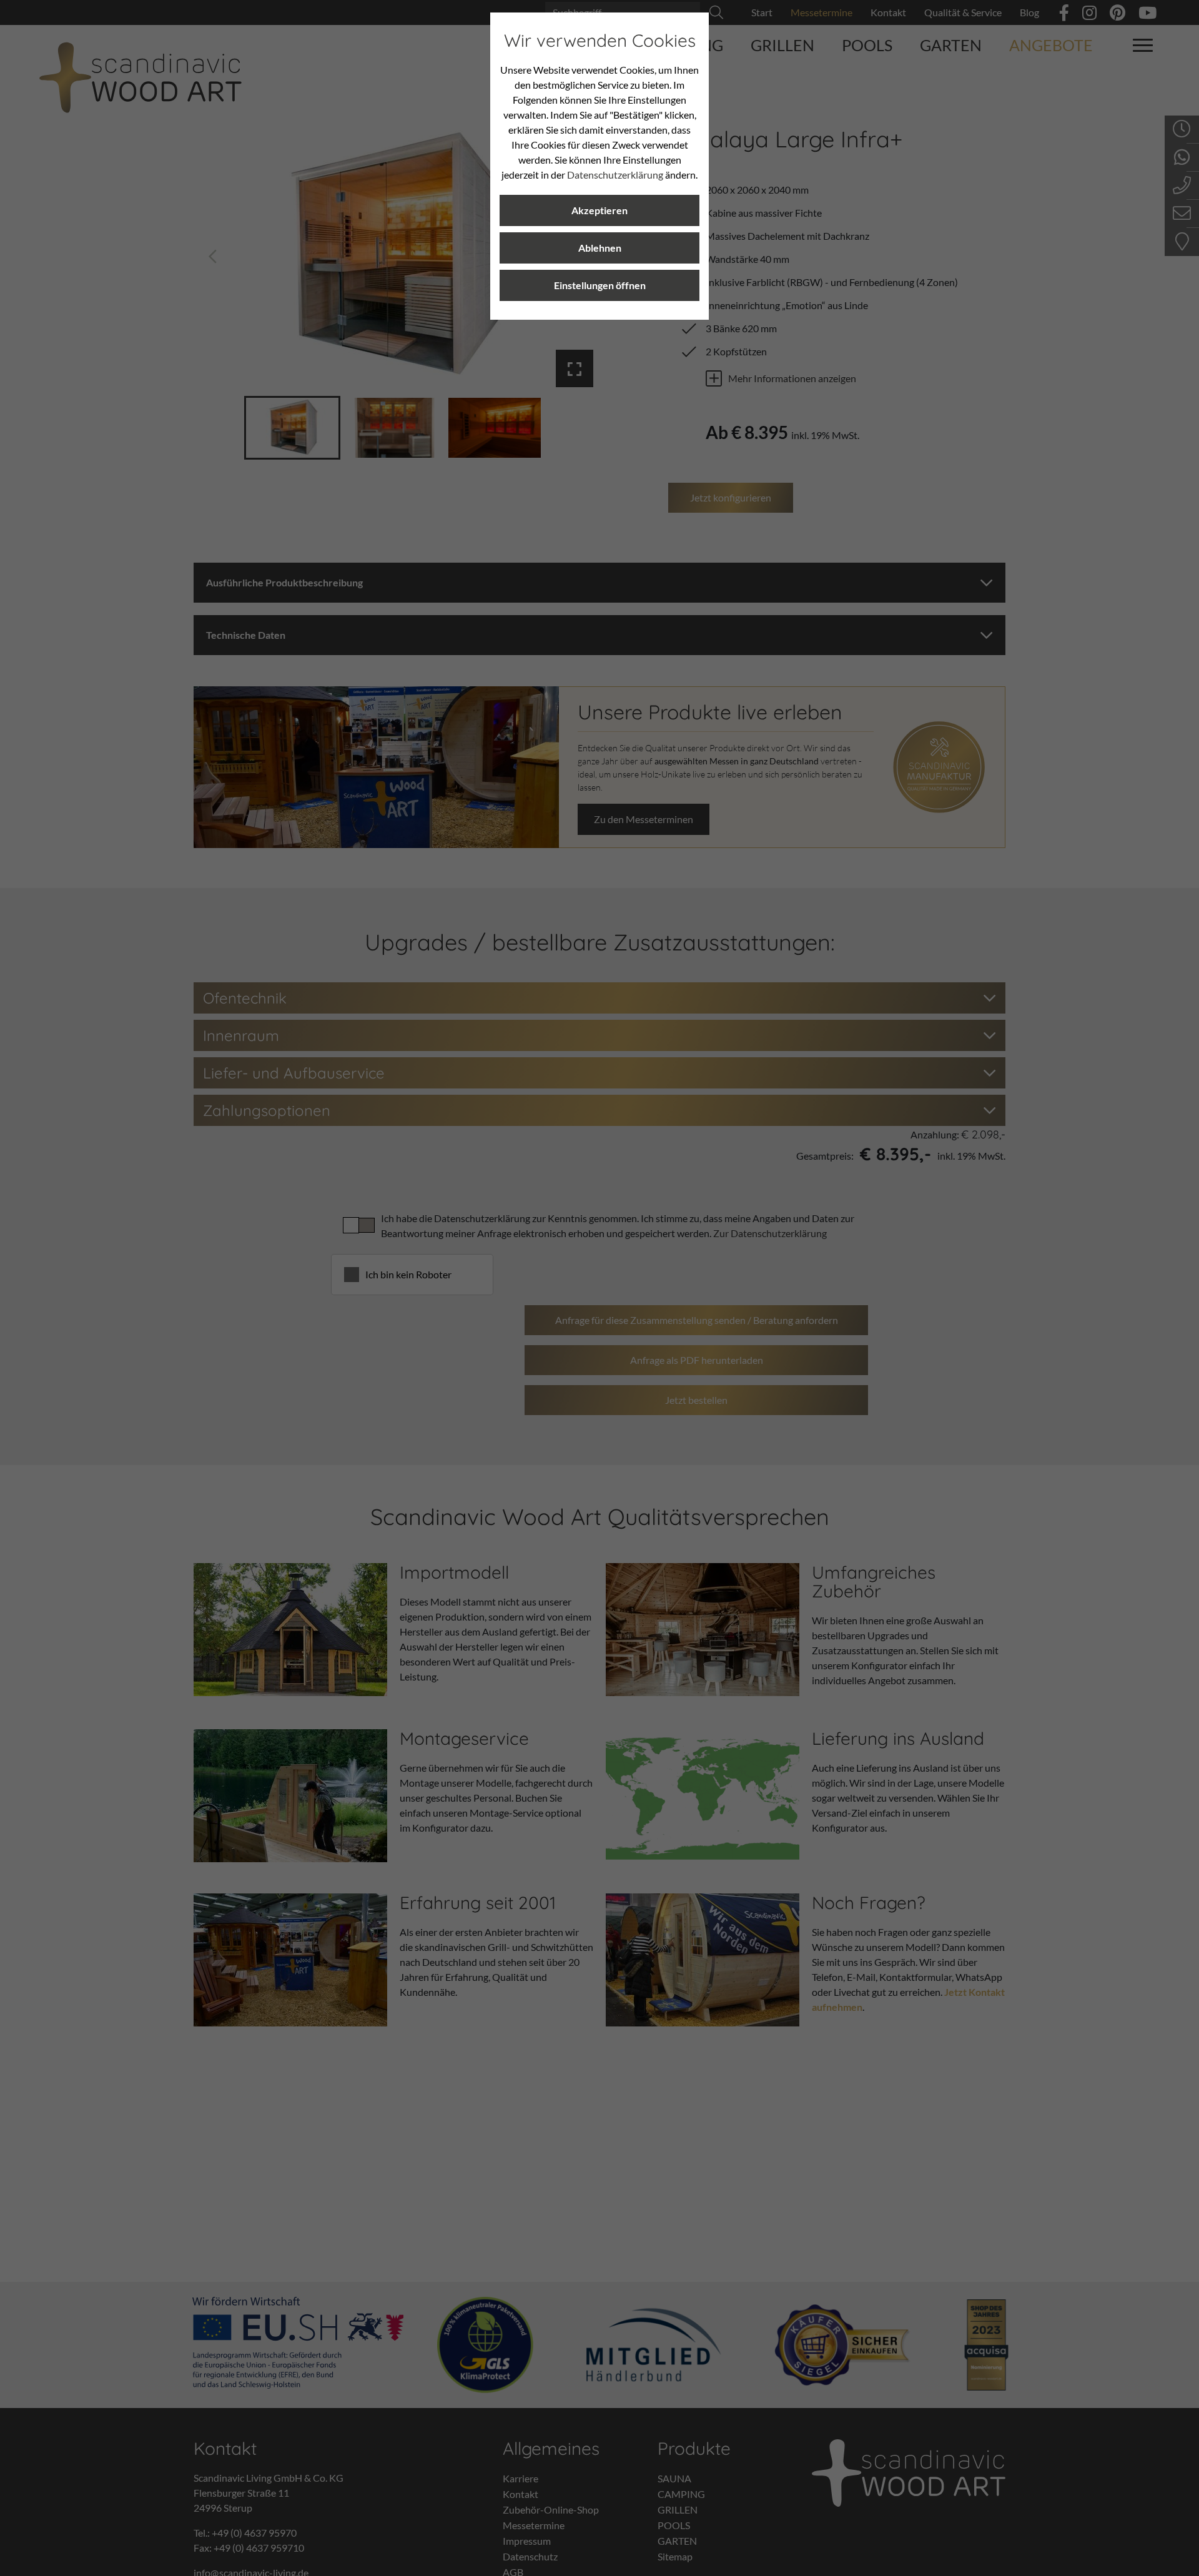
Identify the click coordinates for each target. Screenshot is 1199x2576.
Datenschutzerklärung (615, 175)
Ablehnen (600, 248)
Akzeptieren (599, 210)
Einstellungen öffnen (600, 285)
